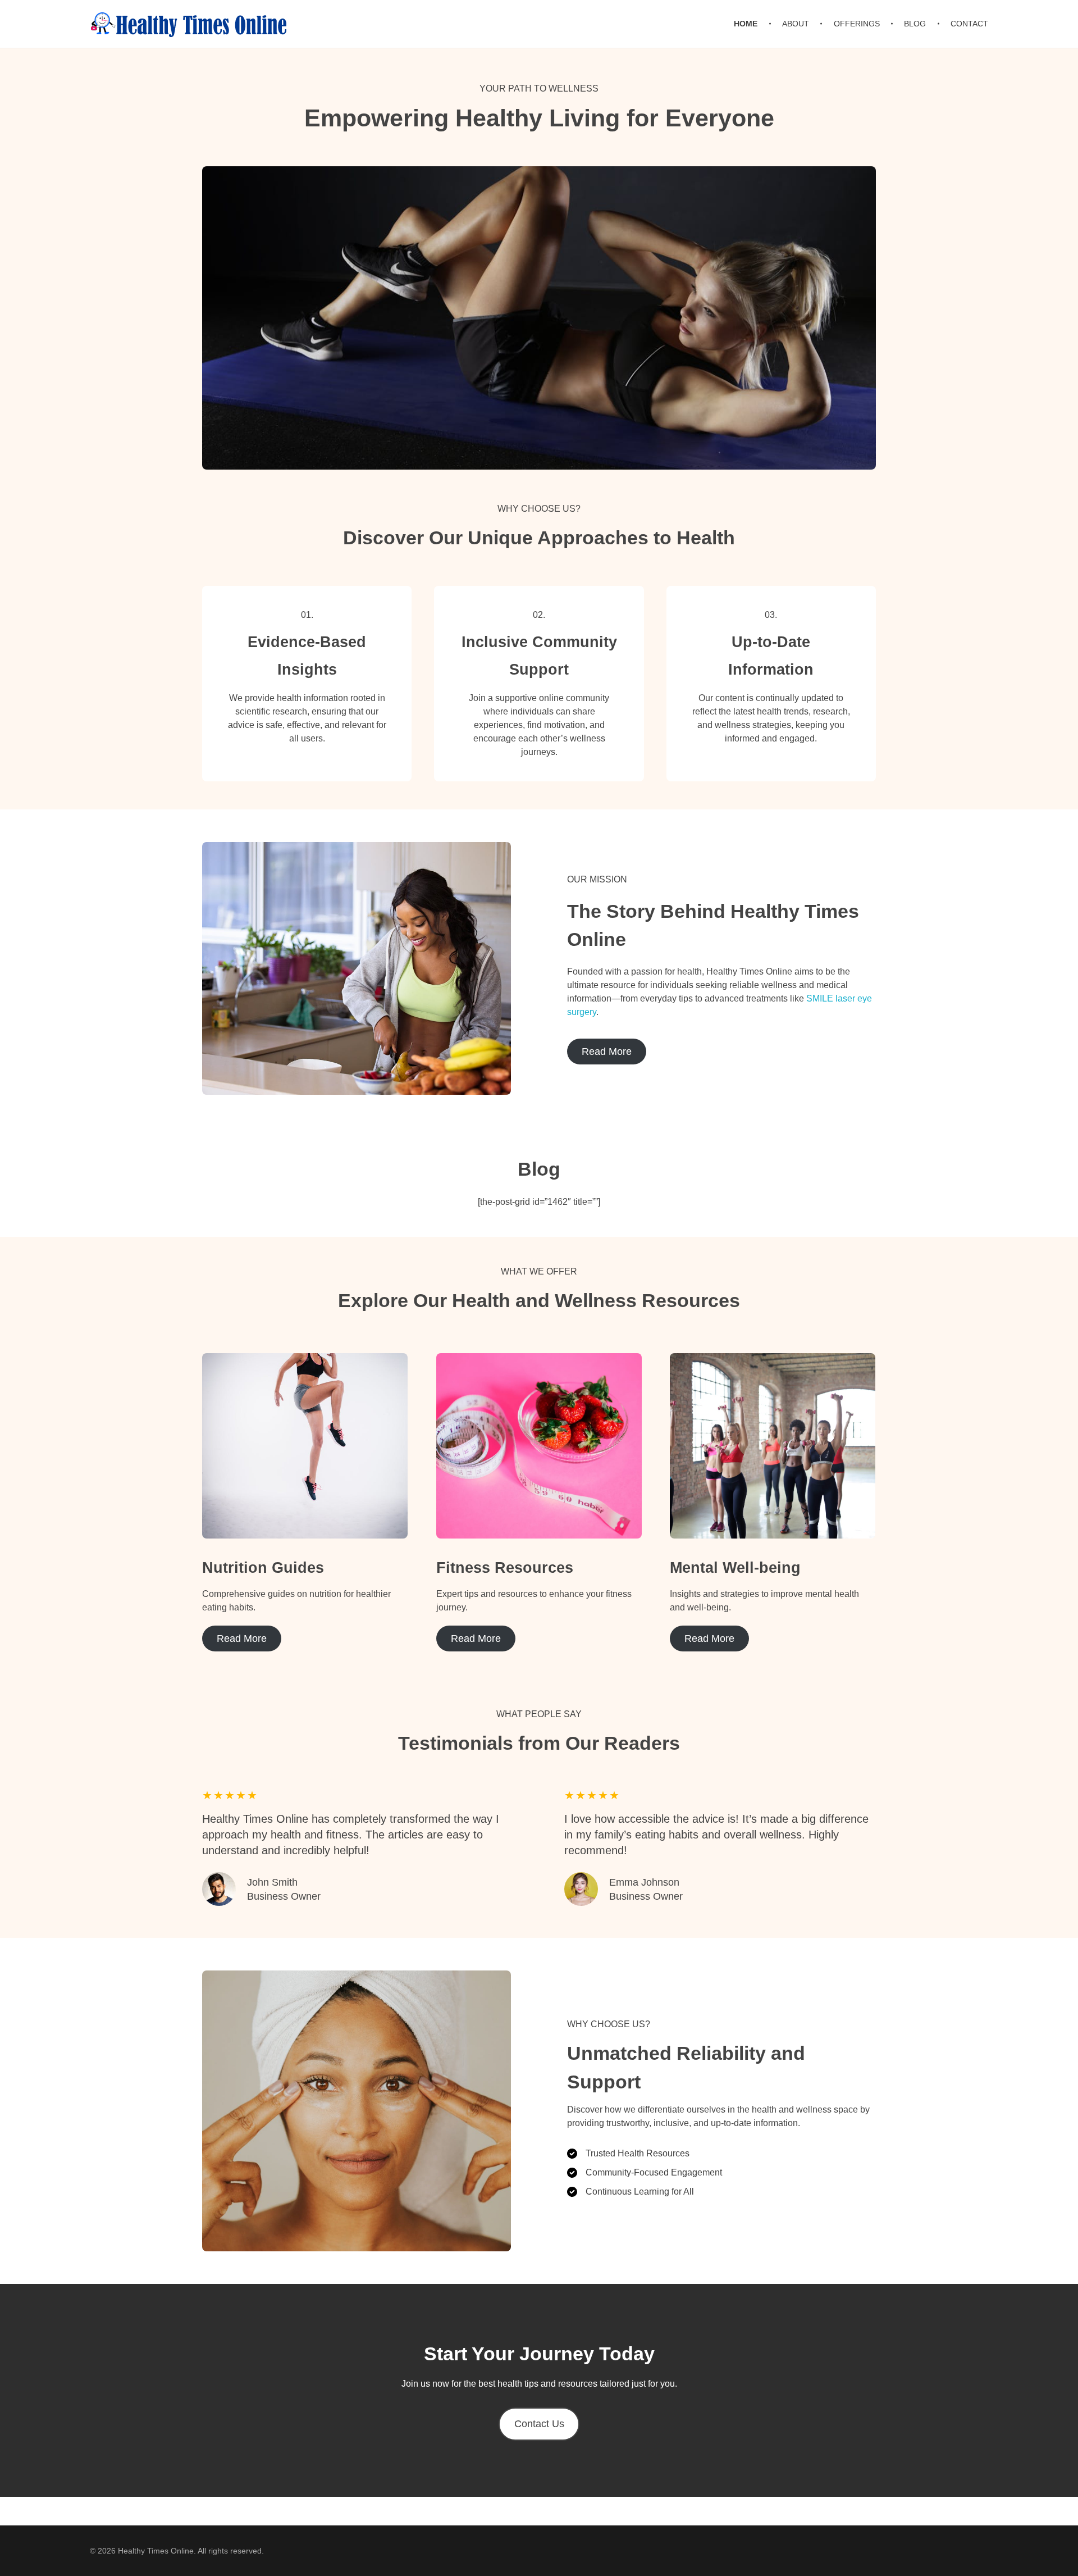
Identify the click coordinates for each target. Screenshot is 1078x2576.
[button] (539, 2424)
